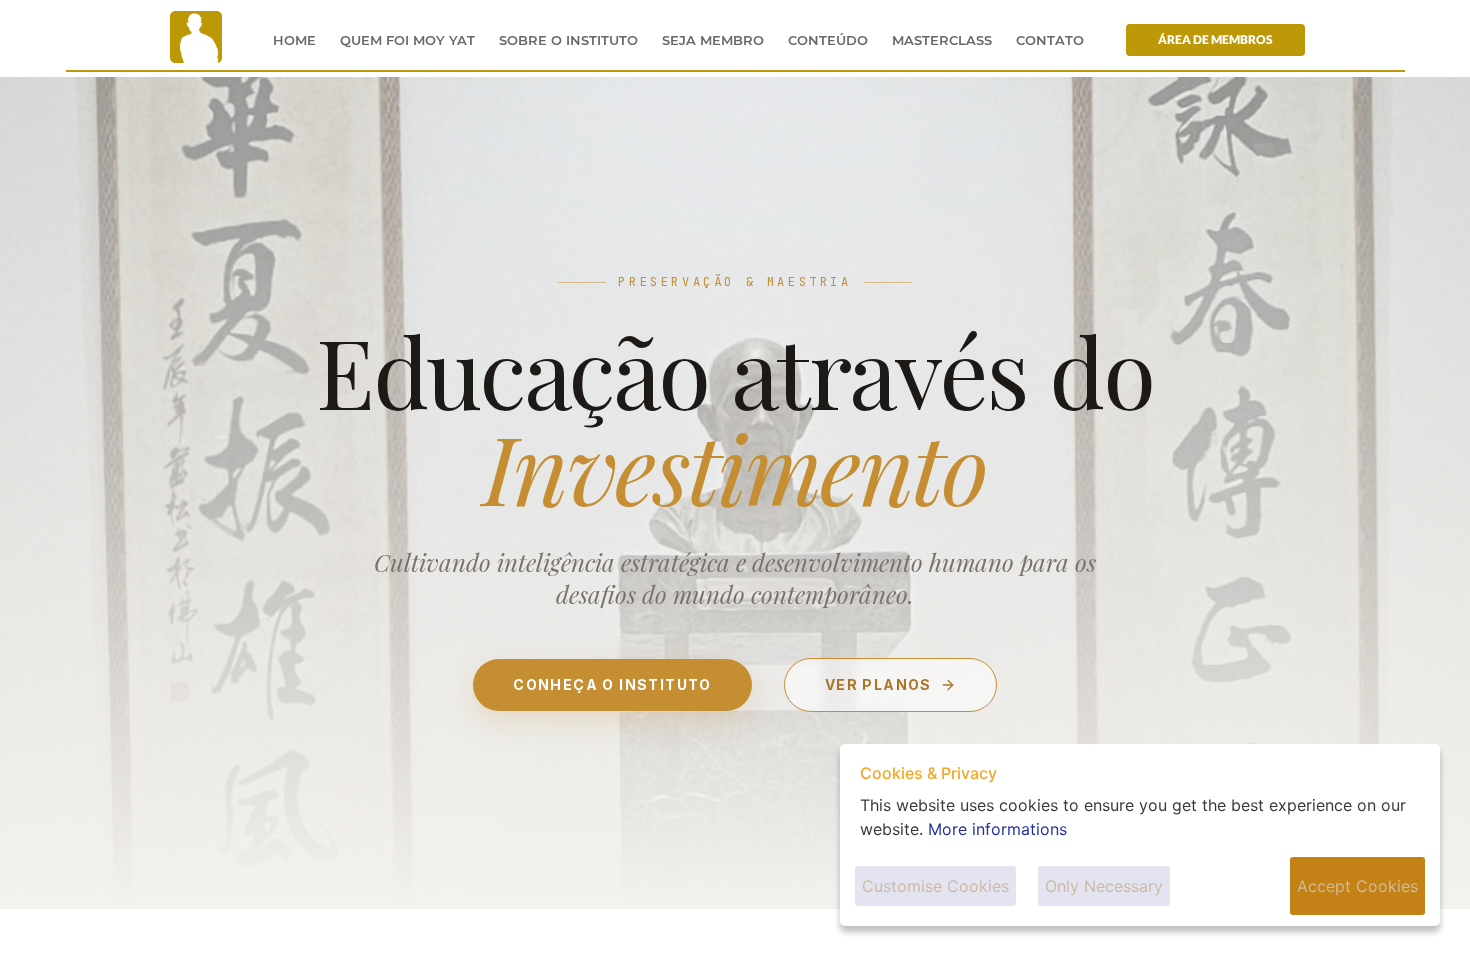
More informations (997, 829)
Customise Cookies (935, 886)
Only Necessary (1104, 886)
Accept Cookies (1357, 886)
